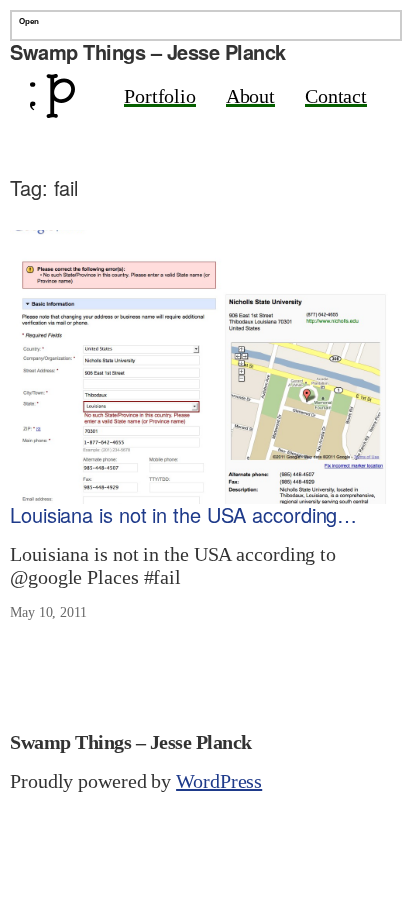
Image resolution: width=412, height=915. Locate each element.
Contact (336, 96)
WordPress (219, 781)
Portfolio (160, 96)
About (251, 96)
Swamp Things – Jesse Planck (148, 51)
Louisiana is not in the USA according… (183, 515)
